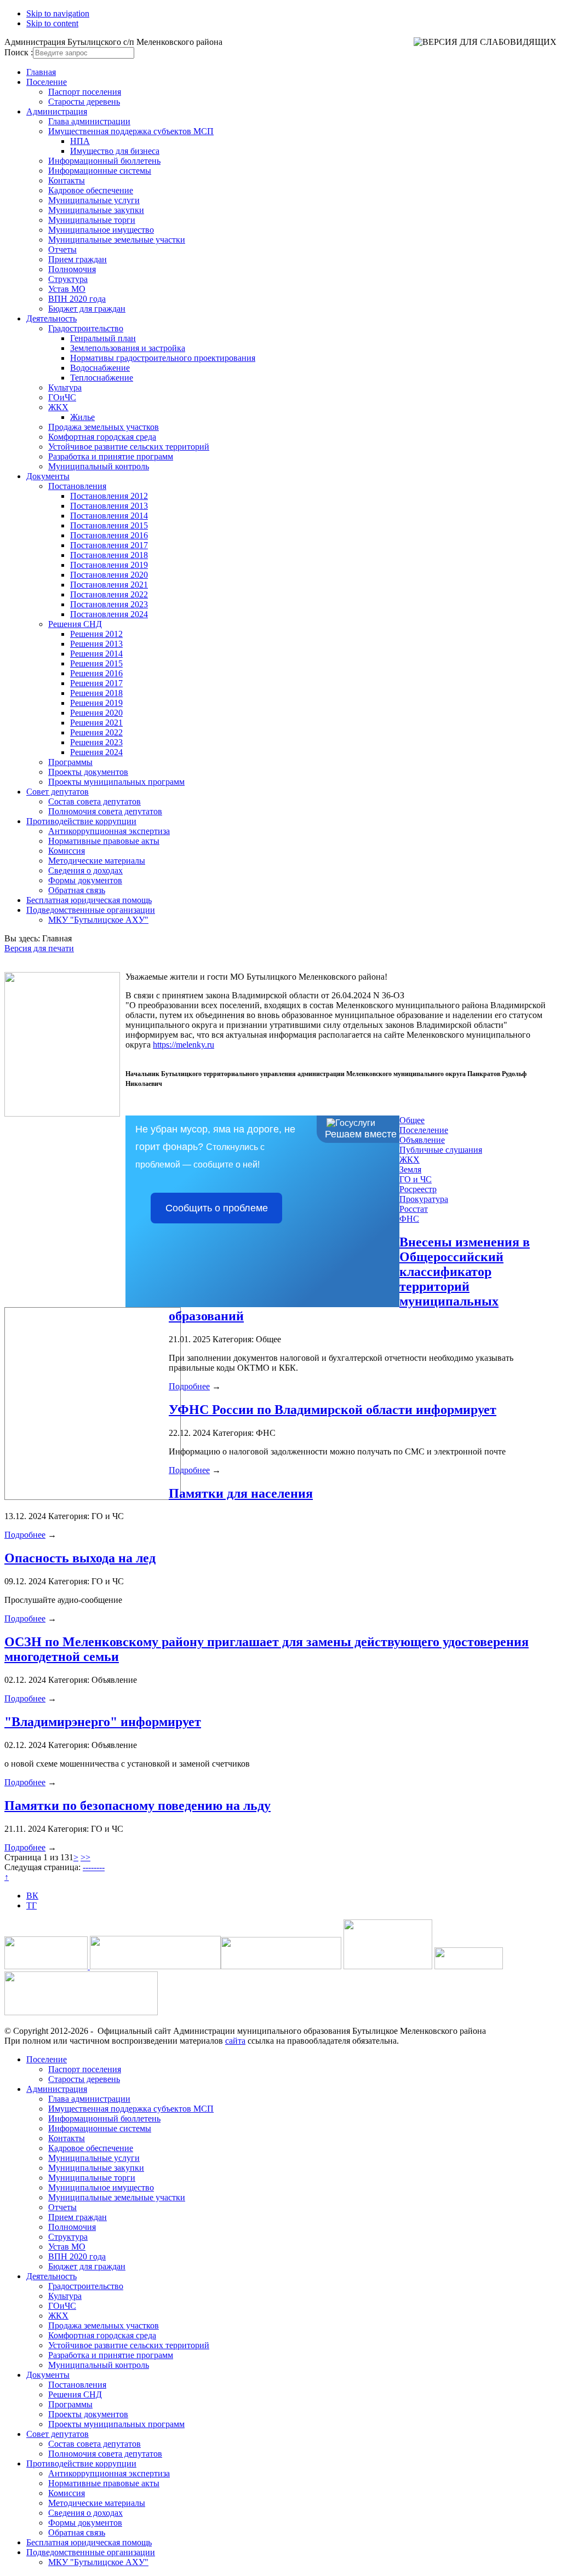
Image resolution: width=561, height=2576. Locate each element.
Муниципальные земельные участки (117, 240)
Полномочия (72, 269)
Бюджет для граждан (87, 309)
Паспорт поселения (85, 92)
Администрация (57, 111)
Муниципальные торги (92, 220)
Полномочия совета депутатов (105, 811)
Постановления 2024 (109, 614)
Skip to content (52, 23)
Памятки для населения (241, 1493)
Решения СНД (75, 624)
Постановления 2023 (109, 604)
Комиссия (67, 851)
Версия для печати (39, 948)
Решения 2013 (96, 644)
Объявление (422, 1140)
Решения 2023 (96, 742)
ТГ (32, 1905)
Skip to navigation (58, 13)
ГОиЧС (62, 397)
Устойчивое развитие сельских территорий (129, 447)
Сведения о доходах (85, 870)
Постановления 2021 (109, 585)
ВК (32, 1896)
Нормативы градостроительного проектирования (163, 358)
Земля (410, 1169)
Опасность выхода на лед (80, 1558)
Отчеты (62, 249)
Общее (412, 1120)
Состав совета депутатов (95, 801)
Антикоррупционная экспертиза (109, 831)
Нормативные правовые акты (104, 841)
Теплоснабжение (102, 378)
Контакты (67, 180)
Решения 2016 (96, 673)
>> (85, 1857)
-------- (94, 1867)
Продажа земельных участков (104, 427)
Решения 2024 (96, 752)
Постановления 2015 (109, 525)
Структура (68, 279)
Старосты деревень (84, 102)
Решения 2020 (96, 713)
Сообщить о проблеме (217, 1208)
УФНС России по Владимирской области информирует (333, 1410)
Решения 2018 (96, 693)
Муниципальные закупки (96, 210)
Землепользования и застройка (128, 348)
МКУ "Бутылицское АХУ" (98, 920)
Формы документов (85, 880)
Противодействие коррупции (81, 821)
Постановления (77, 486)
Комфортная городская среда (102, 437)
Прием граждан (78, 259)
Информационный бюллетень (104, 161)
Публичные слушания (441, 1150)
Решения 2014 (96, 654)
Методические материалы (97, 861)
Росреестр (418, 1189)
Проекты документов (88, 772)
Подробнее (189, 1386)
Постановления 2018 (109, 555)
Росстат (414, 1209)
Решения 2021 (96, 723)
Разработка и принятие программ (111, 456)
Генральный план (103, 338)
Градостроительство (86, 328)
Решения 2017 (96, 683)
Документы (48, 476)
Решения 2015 (96, 663)
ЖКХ (58, 407)
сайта (235, 2041)
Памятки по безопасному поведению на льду (138, 1806)
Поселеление (424, 1130)
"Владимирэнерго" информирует (103, 1722)
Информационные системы (100, 171)
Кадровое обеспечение (91, 190)
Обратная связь (77, 890)
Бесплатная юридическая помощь (89, 900)
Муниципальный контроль (99, 466)
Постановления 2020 (109, 575)
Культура (65, 387)
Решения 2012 (96, 634)
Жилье (82, 417)
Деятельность (51, 318)
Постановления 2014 (109, 516)
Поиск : (19, 52)
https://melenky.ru (184, 1045)
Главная (41, 72)
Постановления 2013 (109, 506)
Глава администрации (89, 121)
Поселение (47, 82)
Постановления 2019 (109, 565)
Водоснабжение (100, 368)
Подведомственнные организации (91, 910)
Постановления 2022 (109, 594)
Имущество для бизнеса (115, 151)
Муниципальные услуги (94, 200)
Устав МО (67, 289)
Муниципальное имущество (101, 230)
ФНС (409, 1219)
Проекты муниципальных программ (116, 782)
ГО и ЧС (416, 1179)
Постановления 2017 (109, 545)
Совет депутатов (58, 792)
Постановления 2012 (109, 496)
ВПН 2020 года (77, 299)
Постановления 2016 (109, 535)
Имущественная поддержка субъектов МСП (131, 131)
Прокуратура (424, 1199)
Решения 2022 (96, 732)
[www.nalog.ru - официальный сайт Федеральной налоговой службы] (47, 1966)
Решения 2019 (96, 703)
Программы (70, 762)
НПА (80, 141)
